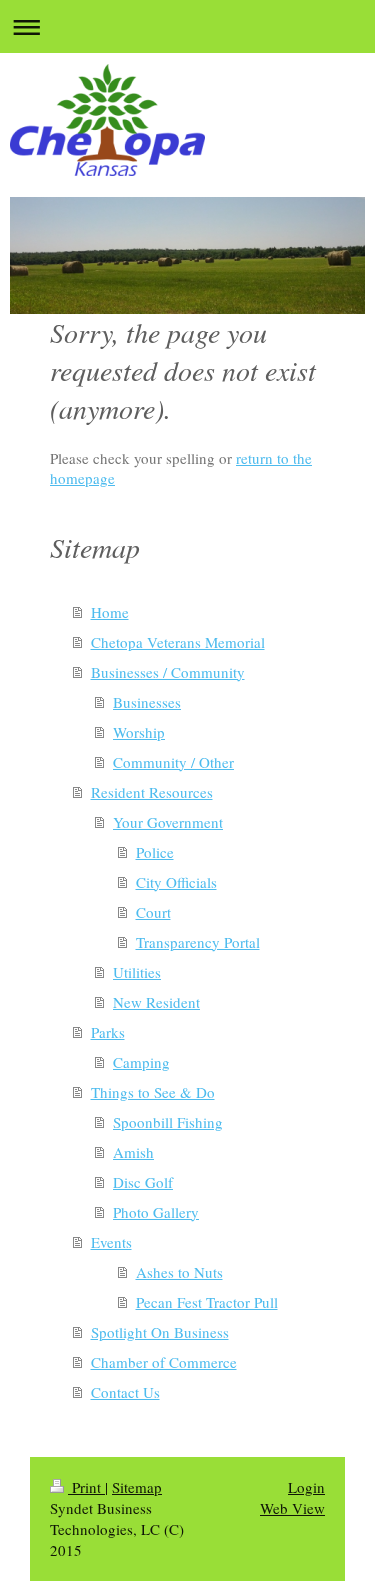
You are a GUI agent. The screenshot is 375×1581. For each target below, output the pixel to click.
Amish (133, 1152)
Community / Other (173, 762)
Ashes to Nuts (179, 1272)
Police (155, 852)
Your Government (168, 822)
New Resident (156, 1002)
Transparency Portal (198, 942)
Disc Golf (143, 1182)
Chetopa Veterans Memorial (178, 642)
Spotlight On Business (160, 1332)
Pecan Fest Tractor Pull (207, 1302)
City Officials (176, 882)
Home (110, 612)
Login (306, 1487)
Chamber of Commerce (164, 1362)
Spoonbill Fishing (168, 1122)
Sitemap (137, 1487)
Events (111, 1242)
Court (153, 912)
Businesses (147, 702)
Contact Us (125, 1392)
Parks (108, 1032)
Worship (139, 732)
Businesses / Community (168, 672)
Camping (141, 1062)
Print (86, 1487)
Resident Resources (152, 792)
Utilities (137, 972)
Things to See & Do (153, 1092)
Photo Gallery (156, 1212)
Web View (292, 1508)
